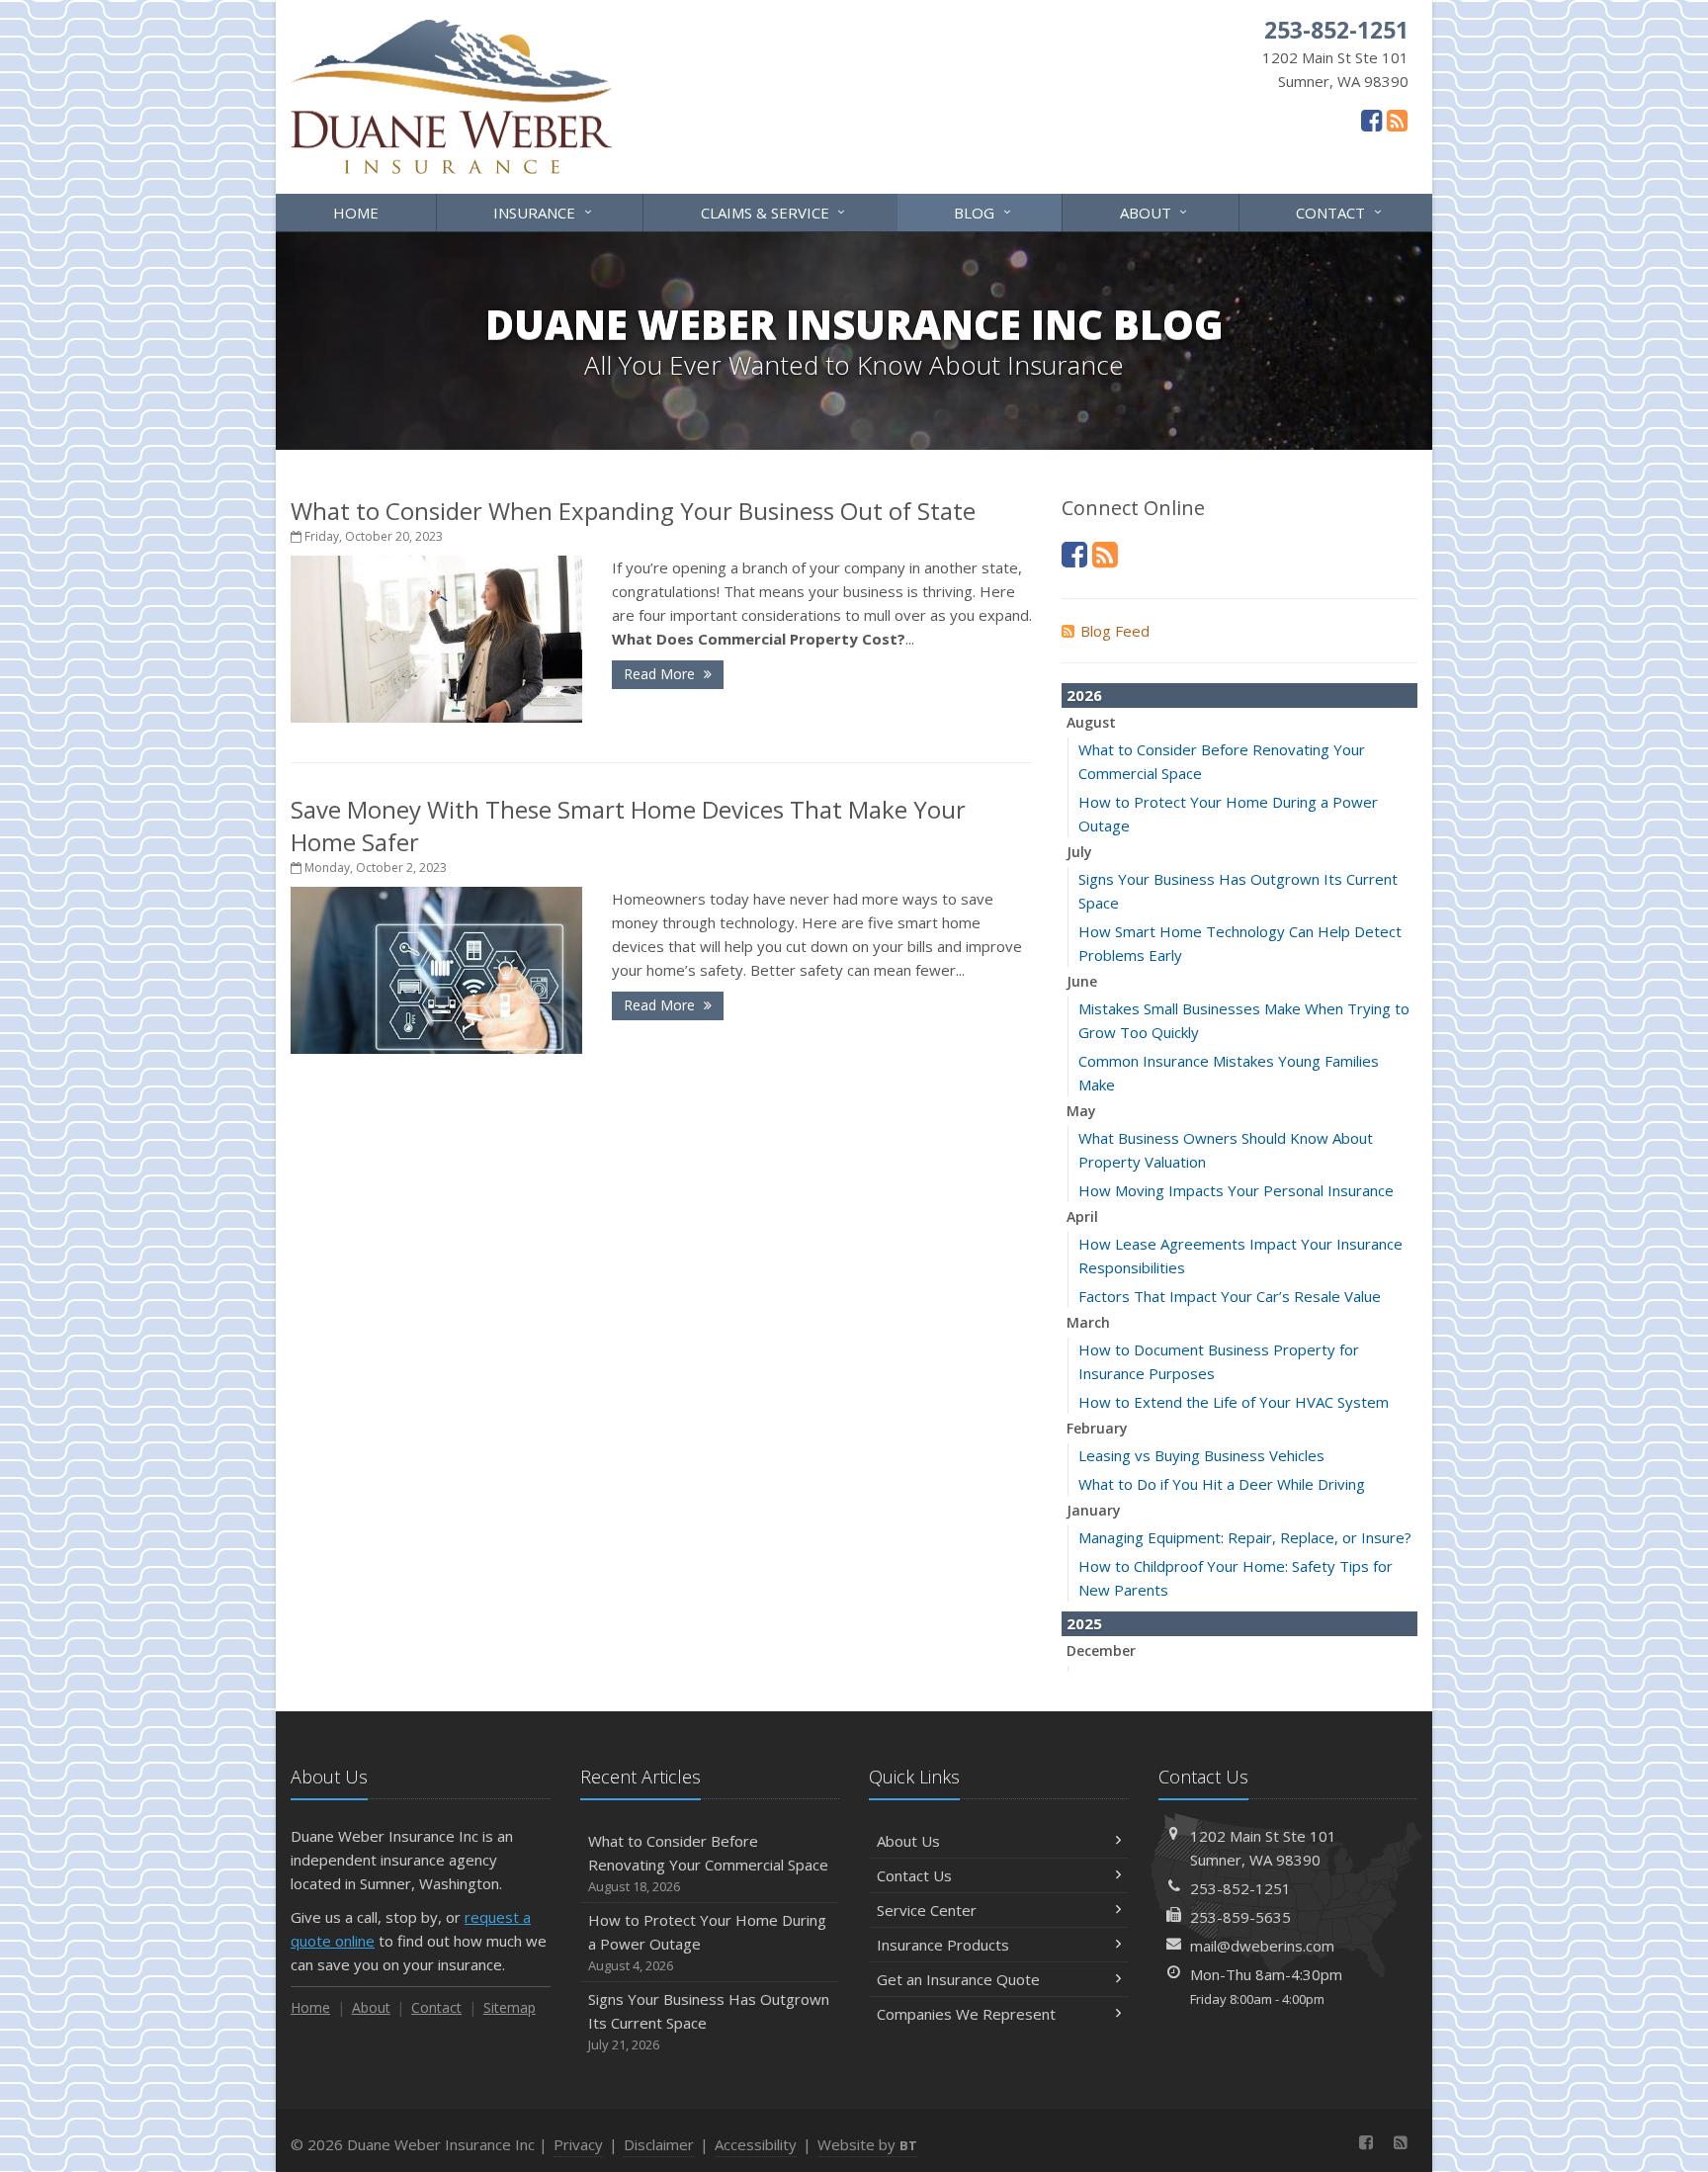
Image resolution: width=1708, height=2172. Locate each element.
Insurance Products (943, 1945)
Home (356, 213)
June (1082, 981)
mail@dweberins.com (1262, 1946)
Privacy (578, 2144)
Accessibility (756, 2144)
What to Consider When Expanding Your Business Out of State (633, 511)
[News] (1397, 120)
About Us (908, 1841)
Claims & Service (775, 211)
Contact (1341, 211)
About (1156, 211)
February (1097, 1428)
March (1088, 1322)
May (1081, 1111)
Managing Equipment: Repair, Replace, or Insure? (1245, 1537)
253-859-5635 (1240, 1917)
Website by (867, 2144)
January (1094, 1510)
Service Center (927, 1910)
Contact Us (914, 1875)
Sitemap (510, 2007)
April (1082, 1216)
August (1091, 722)
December (1101, 1651)
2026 (1084, 695)
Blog (984, 211)
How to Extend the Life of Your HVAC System (1234, 1402)
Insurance (545, 211)
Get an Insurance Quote (958, 1979)
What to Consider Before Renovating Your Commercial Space (708, 1863)
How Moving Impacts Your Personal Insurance (1236, 1190)
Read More (661, 674)
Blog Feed (1115, 631)
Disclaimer (659, 2144)
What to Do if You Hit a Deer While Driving (1222, 1484)
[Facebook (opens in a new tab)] (1371, 120)
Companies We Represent (966, 2014)
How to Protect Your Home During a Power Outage (707, 1942)
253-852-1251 (1240, 1888)
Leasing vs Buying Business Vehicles (1201, 1455)
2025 (1084, 1623)
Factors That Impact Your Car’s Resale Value (1230, 1296)
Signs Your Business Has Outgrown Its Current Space (709, 2021)
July (1079, 852)
